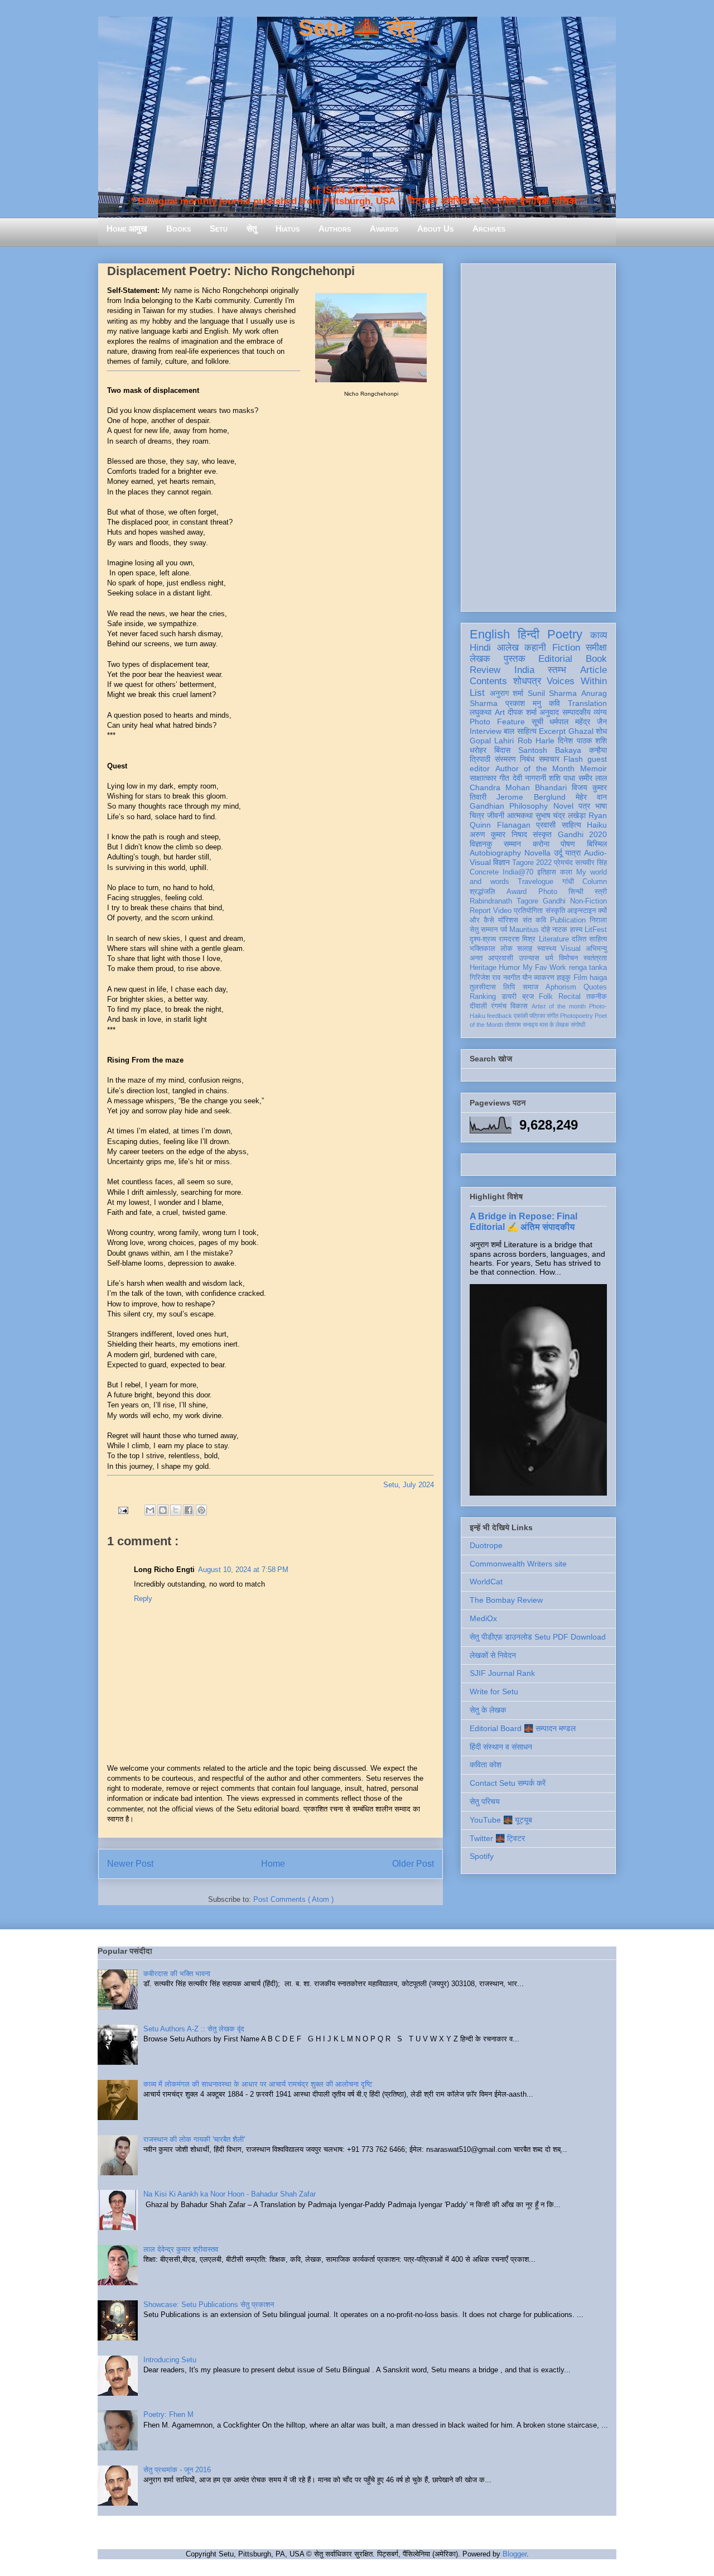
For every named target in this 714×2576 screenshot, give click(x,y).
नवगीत (512, 978)
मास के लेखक (554, 1025)
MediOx (483, 1618)
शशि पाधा (562, 778)
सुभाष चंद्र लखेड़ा (561, 815)
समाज (530, 987)
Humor (509, 968)
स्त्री (601, 892)
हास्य (576, 930)
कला (566, 872)
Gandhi (554, 901)
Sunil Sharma (553, 693)
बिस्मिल (597, 844)
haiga (598, 978)
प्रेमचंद (563, 863)
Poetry (565, 634)
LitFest (596, 930)
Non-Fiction (588, 901)
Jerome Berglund (531, 797)
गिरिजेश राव (485, 978)
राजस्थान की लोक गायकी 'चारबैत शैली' (194, 2139)
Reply (143, 1599)
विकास (519, 1006)
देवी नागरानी (529, 778)
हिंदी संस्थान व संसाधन (501, 1747)
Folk (546, 997)
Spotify (482, 1856)
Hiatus (288, 229)
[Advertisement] (538, 435)
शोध (601, 731)
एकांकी (521, 1016)
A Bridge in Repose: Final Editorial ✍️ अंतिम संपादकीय (524, 1221)
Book (596, 659)
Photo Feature (497, 722)
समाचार (549, 759)
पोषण (568, 844)
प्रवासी (546, 825)
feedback (500, 1016)
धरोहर (478, 750)
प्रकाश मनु (523, 703)
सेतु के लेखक (488, 1710)
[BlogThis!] (163, 1510)
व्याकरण (544, 978)
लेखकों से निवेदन (493, 1655)
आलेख (508, 648)
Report (480, 911)
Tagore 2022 (532, 863)
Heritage (483, 968)
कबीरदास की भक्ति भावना (177, 1974)
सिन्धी (576, 892)
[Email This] (150, 1510)
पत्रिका (537, 1016)
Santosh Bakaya (550, 750)
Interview (486, 731)
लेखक (480, 659)
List (477, 693)
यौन (527, 978)
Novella (537, 853)
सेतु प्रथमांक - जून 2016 (177, 2470)
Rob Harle (536, 741)
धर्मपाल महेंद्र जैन (578, 722)
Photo (548, 892)
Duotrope (486, 1545)
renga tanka (588, 968)
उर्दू (558, 853)
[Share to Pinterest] (201, 1510)
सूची (537, 722)
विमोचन (568, 958)
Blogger (515, 2554)
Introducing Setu (170, 2360)
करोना (541, 844)
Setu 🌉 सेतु (357, 28)
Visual (571, 949)
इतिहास (547, 872)
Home (273, 1864)
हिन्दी (529, 634)
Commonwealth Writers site (518, 1564)
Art (500, 712)
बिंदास (502, 750)
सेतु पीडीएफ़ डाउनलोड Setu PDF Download (538, 1637)
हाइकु (564, 978)
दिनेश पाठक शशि (582, 741)
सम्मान (512, 844)
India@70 (518, 872)
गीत (504, 778)
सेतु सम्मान (484, 930)
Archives (489, 229)
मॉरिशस (508, 920)
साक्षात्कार (483, 778)
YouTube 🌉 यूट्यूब (501, 1820)
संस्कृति (555, 911)
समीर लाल (593, 778)
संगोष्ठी (578, 1025)
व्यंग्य (600, 712)
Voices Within (577, 681)
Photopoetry (576, 1016)
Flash (573, 759)
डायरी (509, 997)
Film (580, 978)
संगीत (553, 1016)
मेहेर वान (591, 797)
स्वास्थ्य (547, 949)
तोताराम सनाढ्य (521, 1025)
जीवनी (496, 815)
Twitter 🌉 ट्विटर (497, 1838)
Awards (384, 229)
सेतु (252, 229)
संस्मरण (505, 759)
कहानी (535, 648)
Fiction (566, 648)
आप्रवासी (501, 958)
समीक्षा (596, 648)
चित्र (477, 815)
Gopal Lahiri (492, 741)
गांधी (568, 882)
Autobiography (495, 853)
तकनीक (597, 997)
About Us (435, 229)
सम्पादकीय (576, 712)
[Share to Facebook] (189, 1510)
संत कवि (534, 920)
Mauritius (524, 930)
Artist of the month (559, 1006)
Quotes (595, 987)
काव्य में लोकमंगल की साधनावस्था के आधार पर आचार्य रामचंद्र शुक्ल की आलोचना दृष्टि (258, 2084)
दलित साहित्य (589, 939)
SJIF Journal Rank (502, 1673)
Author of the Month (535, 768)
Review (485, 670)
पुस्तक (515, 659)
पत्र (584, 806)
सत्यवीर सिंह (591, 863)
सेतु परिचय (485, 1801)
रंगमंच (499, 1006)
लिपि (509, 987)
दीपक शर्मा (522, 712)
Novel (563, 806)
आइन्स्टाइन (582, 911)
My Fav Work (545, 968)
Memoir (594, 768)
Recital (570, 997)
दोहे (546, 930)
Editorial (555, 659)
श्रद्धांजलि (483, 892)
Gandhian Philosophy (509, 806)
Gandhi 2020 (582, 834)
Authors (335, 229)
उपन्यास (529, 958)
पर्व (504, 930)
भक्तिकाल (483, 949)
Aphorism (561, 987)
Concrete (484, 872)
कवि (554, 703)
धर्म (549, 958)
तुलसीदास (483, 987)
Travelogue (535, 882)
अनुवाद (549, 712)
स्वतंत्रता (595, 958)
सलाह (525, 949)
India (524, 670)
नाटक (560, 930)
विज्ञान (501, 862)
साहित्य (571, 825)
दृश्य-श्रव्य (483, 939)
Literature (554, 939)
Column (595, 882)
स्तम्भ (557, 670)
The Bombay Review (506, 1600)
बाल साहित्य (520, 731)
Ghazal (581, 731)
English (490, 634)
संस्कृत (542, 834)
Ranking (483, 997)
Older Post (413, 1864)
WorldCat (486, 1582)
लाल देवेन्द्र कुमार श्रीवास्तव (181, 2249)
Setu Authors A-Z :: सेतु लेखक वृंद (194, 2029)
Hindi (480, 648)
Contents (488, 681)
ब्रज (528, 997)
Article (594, 670)
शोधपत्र (527, 681)
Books (178, 229)
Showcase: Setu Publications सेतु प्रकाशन (209, 2305)
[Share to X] (176, 1510)
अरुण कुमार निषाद (498, 834)
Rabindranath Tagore (504, 901)
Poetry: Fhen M (168, 2414)
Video (502, 911)
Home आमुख (127, 229)
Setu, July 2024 (409, 1485)
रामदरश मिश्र (517, 939)
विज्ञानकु (481, 844)
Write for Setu (494, 1691)
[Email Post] (122, 1510)
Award (517, 892)
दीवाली (478, 1006)
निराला (598, 920)
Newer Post (130, 1864)
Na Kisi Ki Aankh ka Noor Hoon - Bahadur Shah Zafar (230, 2194)
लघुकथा (481, 712)
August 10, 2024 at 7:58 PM (243, 1570)
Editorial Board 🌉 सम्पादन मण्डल (523, 1728)
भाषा (601, 806)
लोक (506, 949)
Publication (568, 920)
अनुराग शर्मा (507, 693)
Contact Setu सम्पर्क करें (508, 1783)
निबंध (527, 759)
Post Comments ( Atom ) (293, 1899)
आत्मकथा (520, 815)
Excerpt (552, 731)
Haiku (597, 825)
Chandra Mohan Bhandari (518, 787)
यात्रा (573, 853)
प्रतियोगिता (528, 911)
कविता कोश (486, 1765)
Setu (219, 229)
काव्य (599, 635)
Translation (587, 703)
